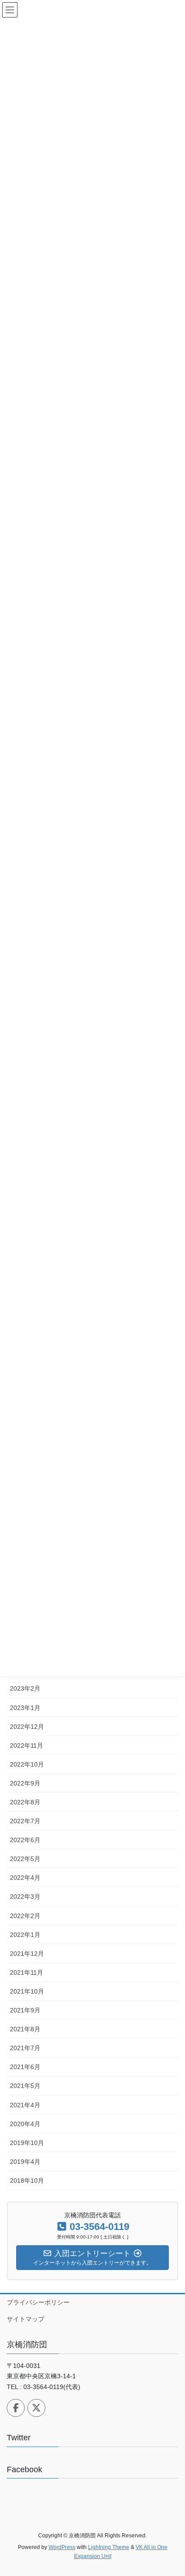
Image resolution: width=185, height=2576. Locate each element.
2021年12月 (27, 1954)
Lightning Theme (109, 2547)
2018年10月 (27, 2181)
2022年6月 (25, 1840)
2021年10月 (27, 1991)
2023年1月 (25, 1708)
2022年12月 (27, 1727)
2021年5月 (25, 2086)
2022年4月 (25, 1878)
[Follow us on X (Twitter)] (36, 2408)
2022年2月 (25, 1916)
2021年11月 (26, 1972)
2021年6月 (25, 2067)
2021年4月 (25, 2105)
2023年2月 (25, 1688)
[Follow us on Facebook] (16, 2408)
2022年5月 (25, 1859)
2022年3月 (25, 1896)
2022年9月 (25, 1783)
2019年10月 (27, 2143)
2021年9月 (25, 2010)
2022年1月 (25, 1935)
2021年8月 (25, 2029)
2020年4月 (25, 2124)
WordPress (62, 2547)
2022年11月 (26, 1745)
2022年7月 (25, 1821)
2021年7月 (25, 2048)
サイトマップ (26, 2319)
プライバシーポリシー (38, 2302)
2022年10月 (27, 1764)
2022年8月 (25, 1802)
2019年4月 (25, 2162)
